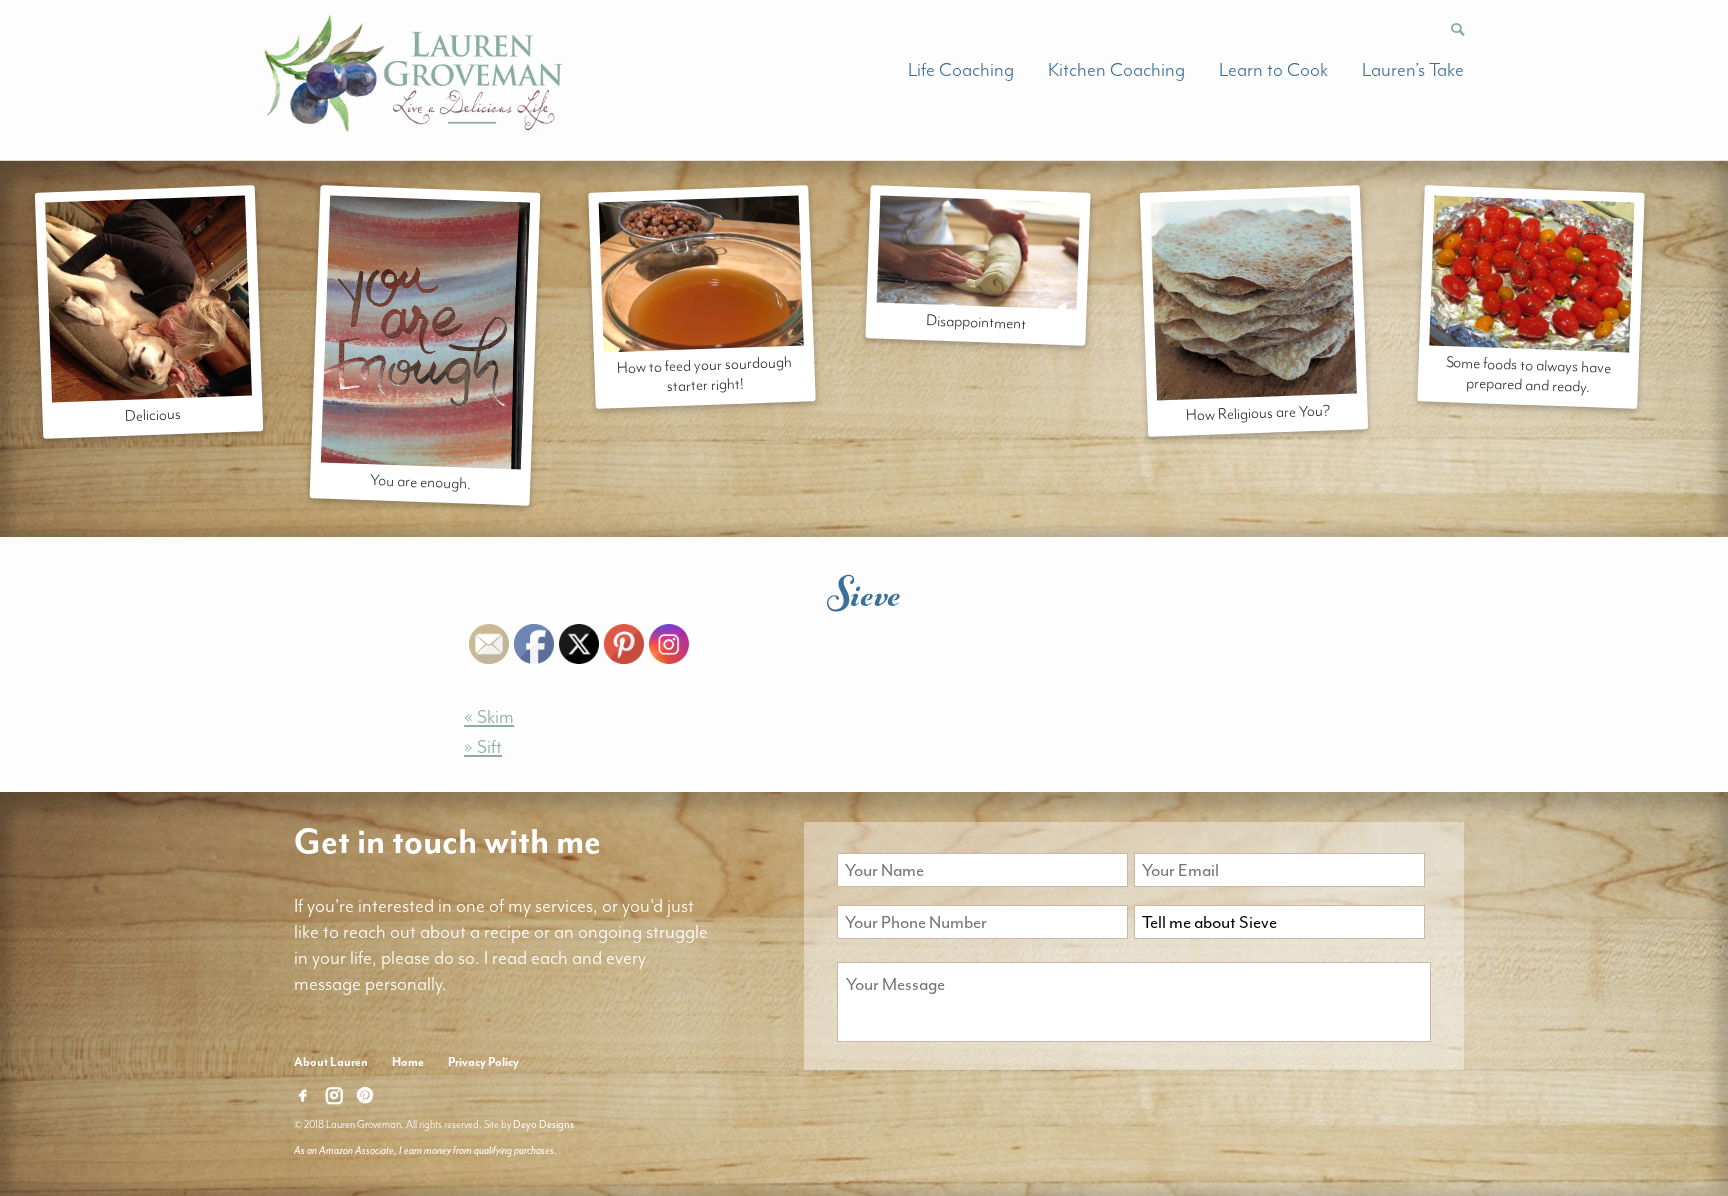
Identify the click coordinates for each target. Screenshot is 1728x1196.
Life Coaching (961, 70)
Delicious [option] (152, 415)
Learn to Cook (1273, 70)
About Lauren (331, 1062)
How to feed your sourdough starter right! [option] (704, 374)
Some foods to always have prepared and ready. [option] (1528, 374)
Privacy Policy (483, 1062)
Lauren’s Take (1413, 70)
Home (408, 1062)
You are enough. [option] (420, 481)
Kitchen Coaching (1116, 70)
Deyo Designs (543, 1124)
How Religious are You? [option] (1258, 412)
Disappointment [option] (976, 321)
